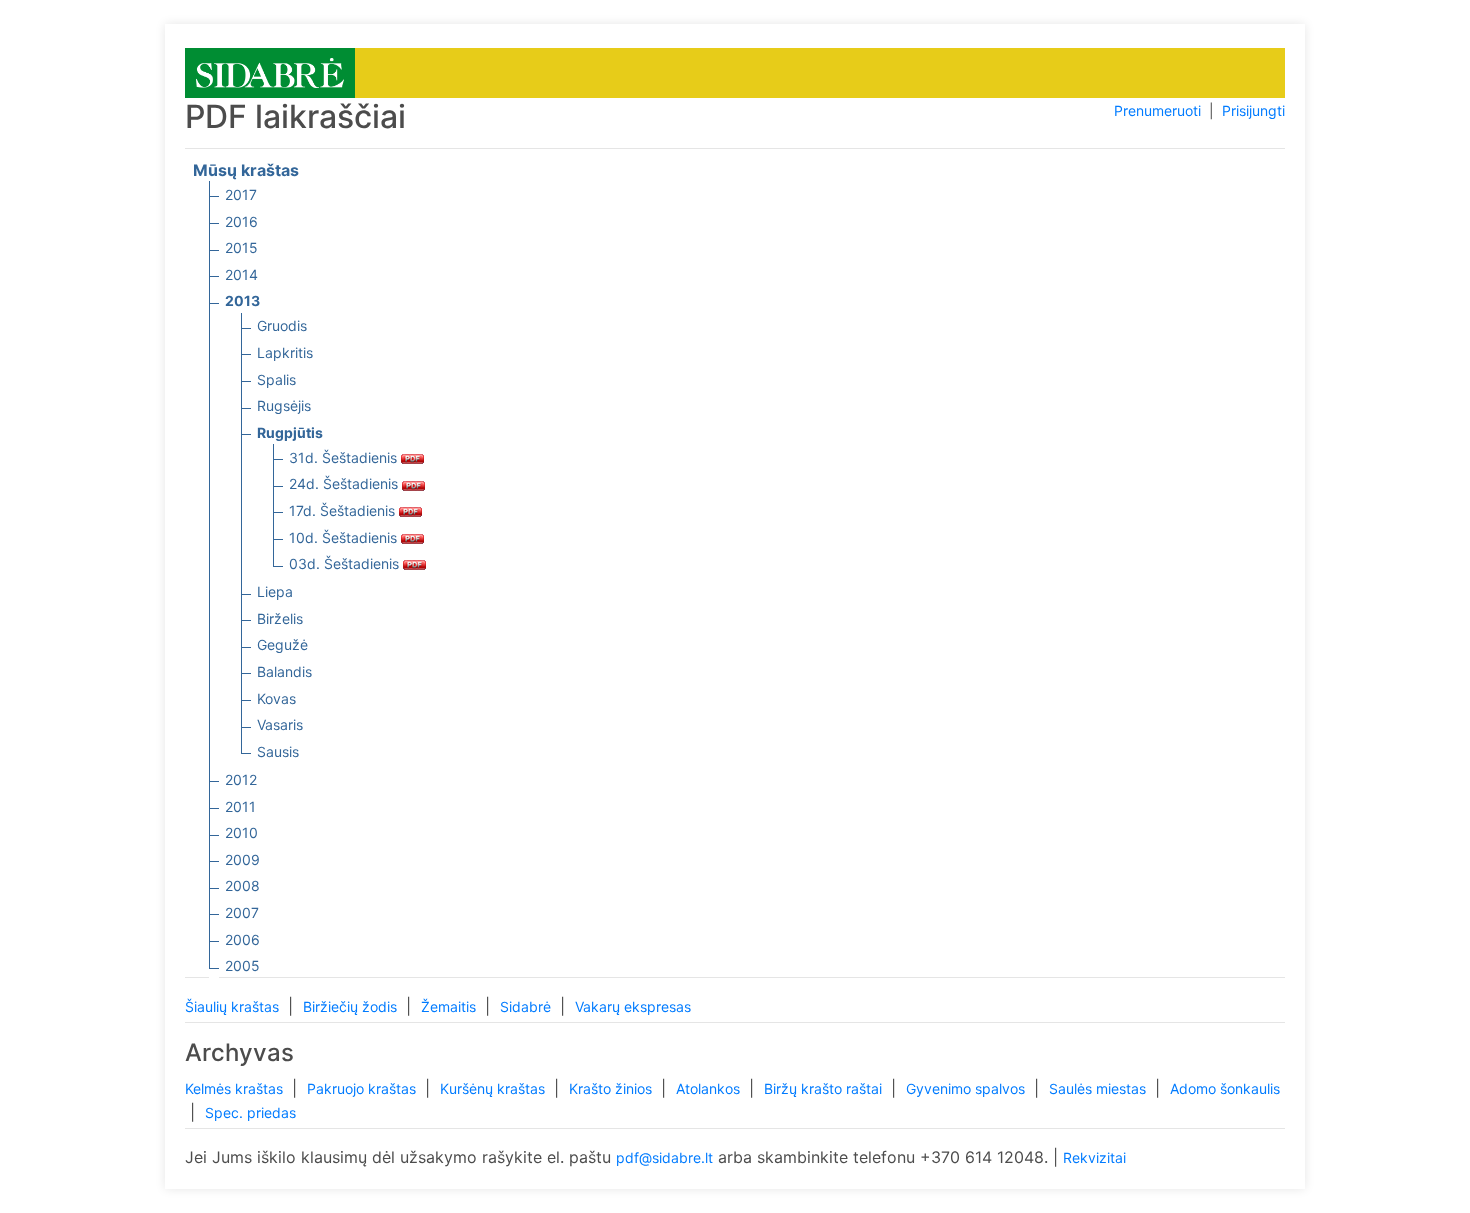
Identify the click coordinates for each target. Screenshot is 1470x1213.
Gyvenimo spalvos (967, 1088)
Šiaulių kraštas (234, 1006)
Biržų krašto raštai (825, 1088)
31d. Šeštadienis (345, 457)
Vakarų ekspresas (633, 1006)
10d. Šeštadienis (345, 537)
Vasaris (280, 724)
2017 (241, 194)
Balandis (284, 671)
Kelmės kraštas (236, 1088)
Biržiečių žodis (352, 1006)
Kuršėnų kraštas (494, 1088)
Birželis (280, 618)
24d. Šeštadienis (345, 483)
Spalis (276, 379)
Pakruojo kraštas (363, 1088)
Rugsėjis (284, 405)
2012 (241, 779)
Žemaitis (450, 1006)
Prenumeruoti (1157, 110)
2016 (241, 221)
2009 (242, 859)
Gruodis (282, 325)
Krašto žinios (612, 1088)
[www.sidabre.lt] (270, 71)
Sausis (278, 751)
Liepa (275, 591)
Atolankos (710, 1088)
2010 (241, 832)
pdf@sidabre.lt (664, 1157)
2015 (241, 247)
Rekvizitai (1094, 1157)
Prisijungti (1253, 110)
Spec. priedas (250, 1112)
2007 (242, 912)
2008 (242, 885)
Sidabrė (527, 1006)
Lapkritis (285, 352)
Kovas (276, 698)
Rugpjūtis (290, 432)
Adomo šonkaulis (1225, 1088)
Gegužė (282, 644)
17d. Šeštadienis (344, 510)
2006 (242, 939)
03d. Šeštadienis (346, 563)
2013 (242, 300)
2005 (242, 965)
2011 (240, 806)
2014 (241, 274)
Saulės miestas (1099, 1088)
